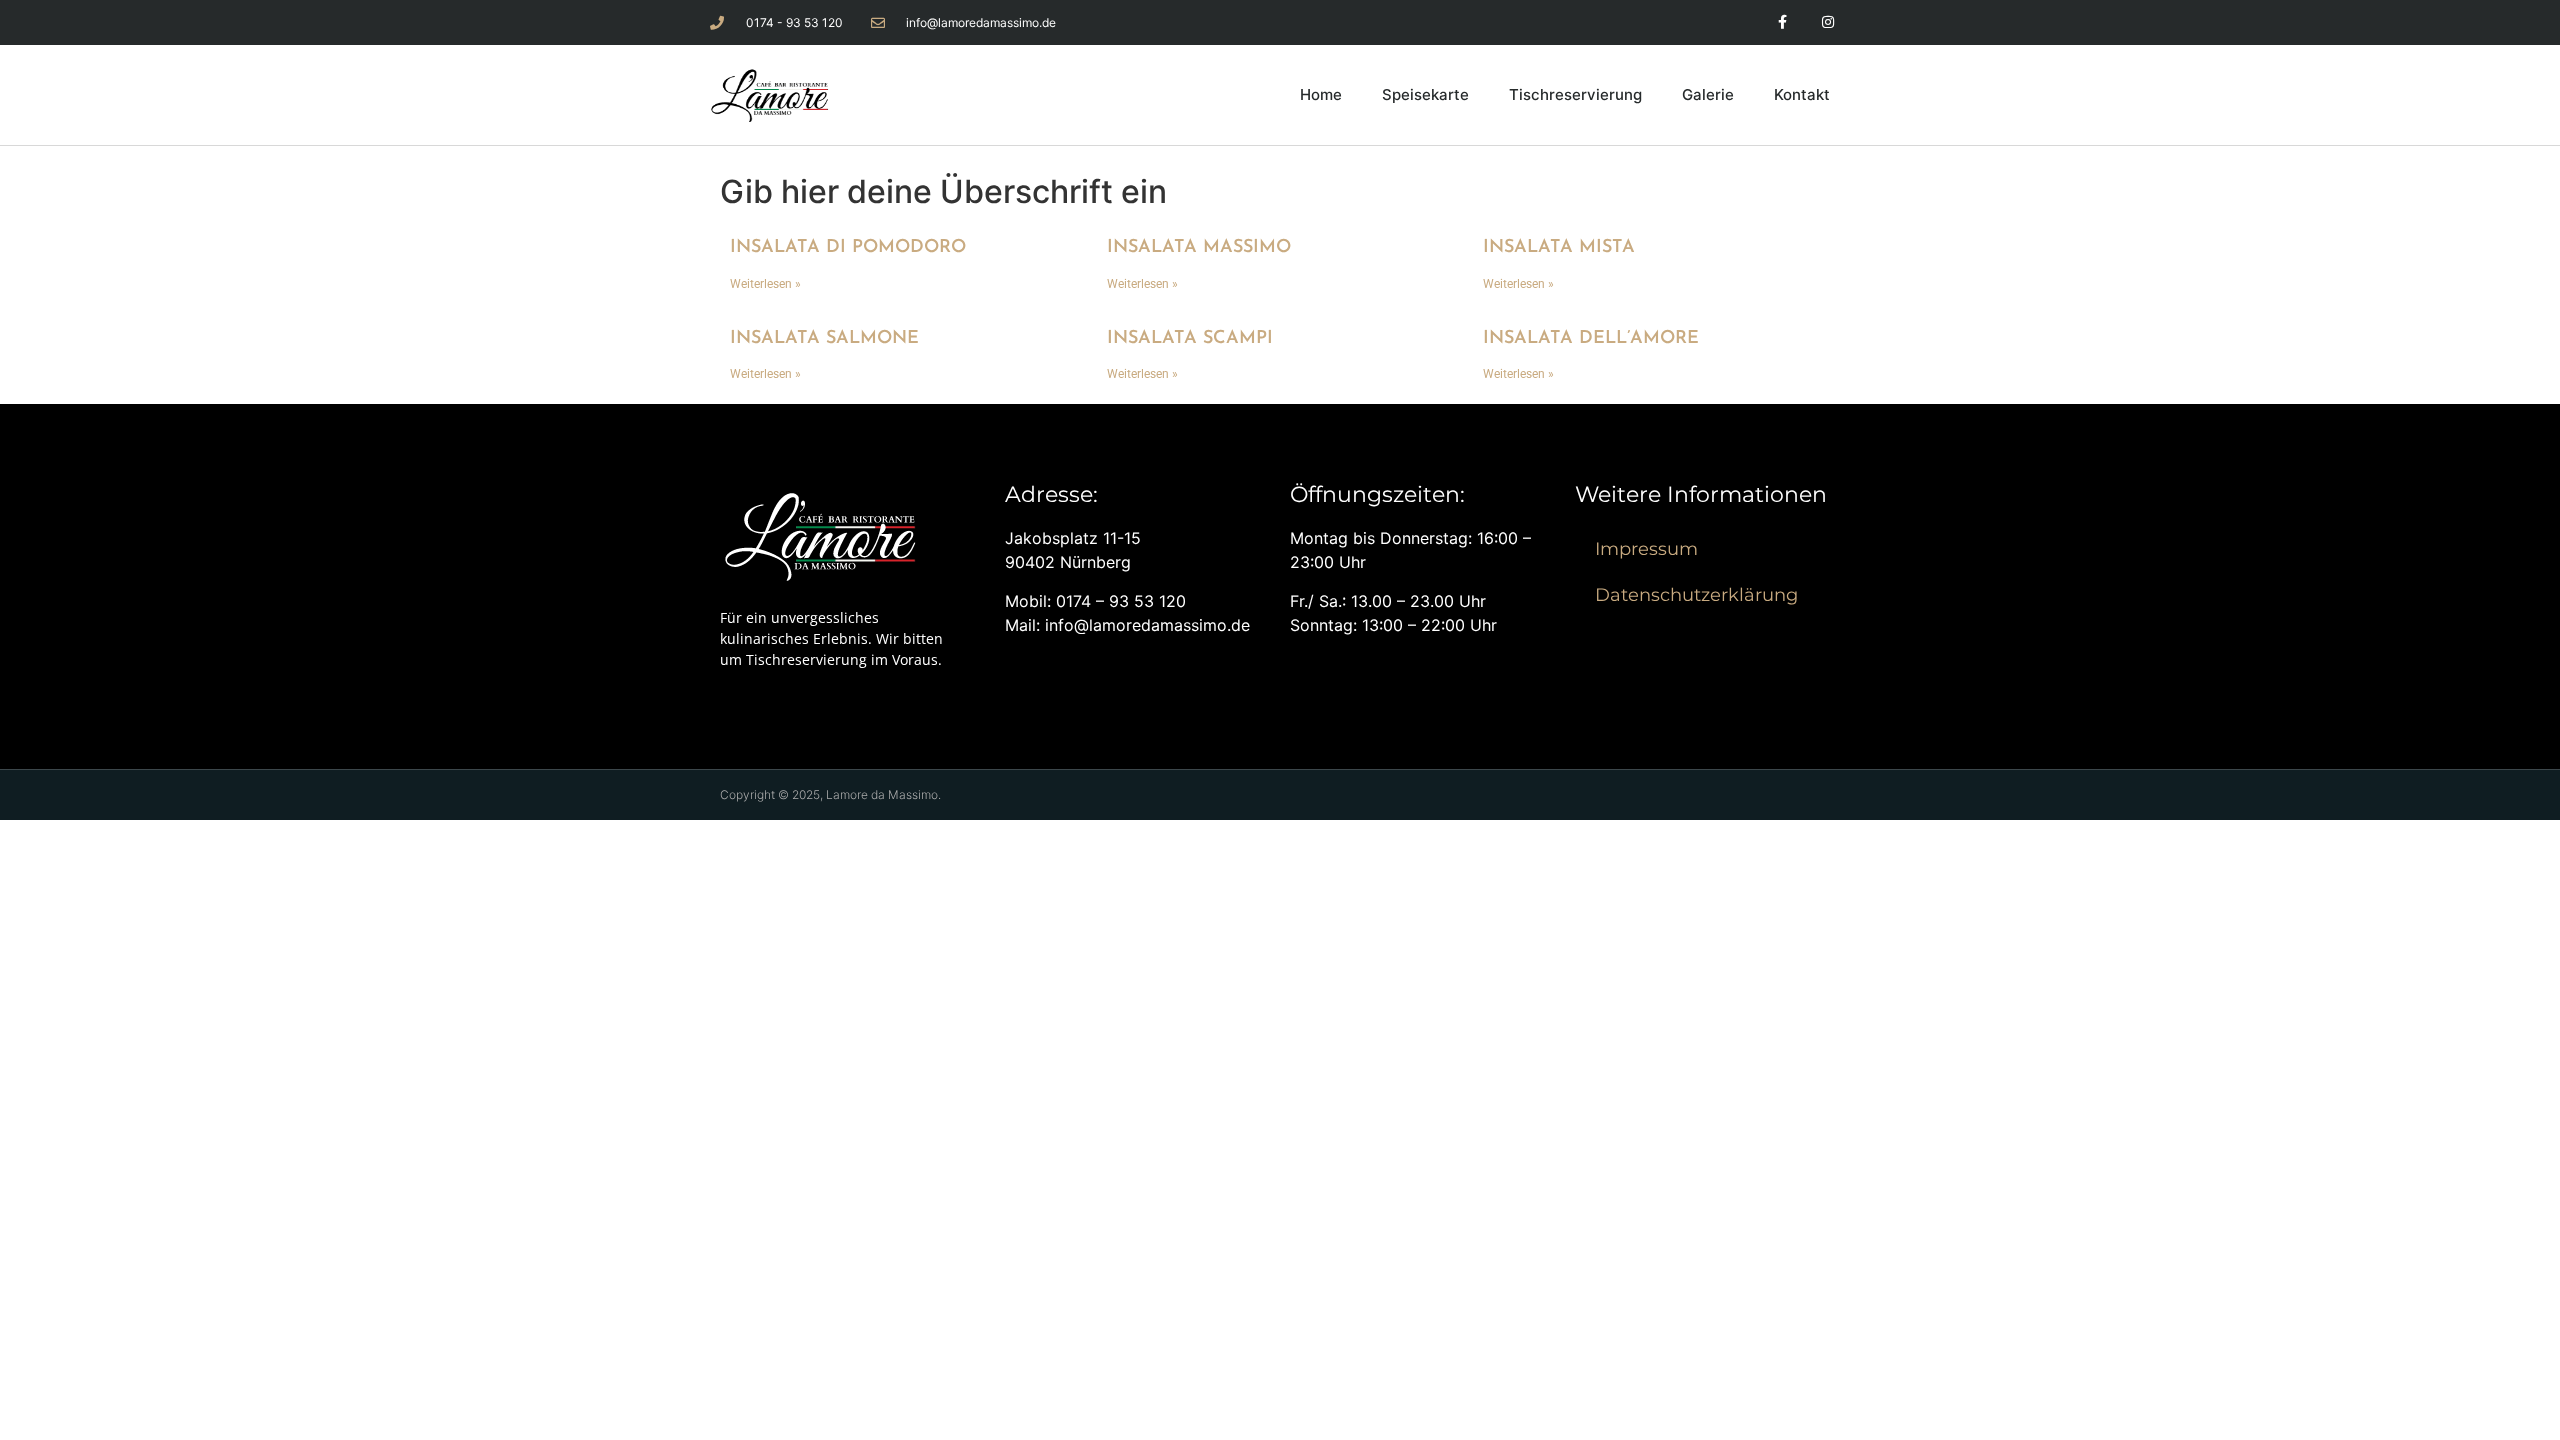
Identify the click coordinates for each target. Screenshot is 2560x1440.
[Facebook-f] (1782, 22)
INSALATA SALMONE (824, 339)
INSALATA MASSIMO (1199, 248)
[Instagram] (1827, 22)
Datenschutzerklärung (1696, 595)
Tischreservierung (1575, 94)
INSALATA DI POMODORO (848, 248)
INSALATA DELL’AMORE (1591, 339)
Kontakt (1802, 94)
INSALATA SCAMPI (1190, 339)
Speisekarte (1425, 94)
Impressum (1646, 549)
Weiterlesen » (765, 284)
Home (1321, 94)
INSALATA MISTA (1559, 248)
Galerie (1708, 94)
